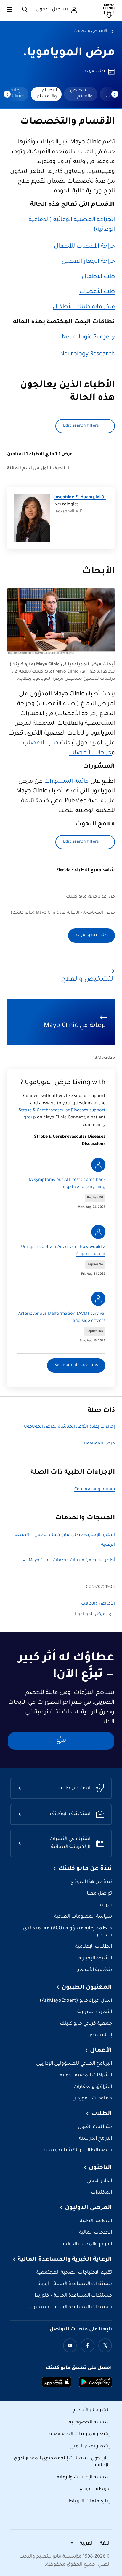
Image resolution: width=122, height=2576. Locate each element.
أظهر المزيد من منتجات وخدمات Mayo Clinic (72, 1561)
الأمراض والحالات (90, 31)
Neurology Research (88, 355)
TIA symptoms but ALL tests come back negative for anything (66, 1184)
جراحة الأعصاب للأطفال (84, 247)
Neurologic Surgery (88, 338)
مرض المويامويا (99, 1444)
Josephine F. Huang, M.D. (80, 498)
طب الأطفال (98, 277)
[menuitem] (81, 94)
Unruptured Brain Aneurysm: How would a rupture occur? (63, 1251)
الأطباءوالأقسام (47, 94)
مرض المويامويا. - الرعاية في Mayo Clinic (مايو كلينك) (63, 913)
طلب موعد (94, 71)
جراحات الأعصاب (90, 753)
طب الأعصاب (97, 292)
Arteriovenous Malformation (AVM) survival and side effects (62, 1318)
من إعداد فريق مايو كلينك (90, 897)
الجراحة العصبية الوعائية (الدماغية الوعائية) (72, 225)
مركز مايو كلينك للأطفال (84, 307)
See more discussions (76, 1365)
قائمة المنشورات (66, 782)
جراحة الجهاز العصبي (88, 262)
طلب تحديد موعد (91, 935)
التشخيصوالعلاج (81, 94)
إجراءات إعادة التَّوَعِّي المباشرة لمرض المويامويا (69, 1427)
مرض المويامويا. (69, 53)
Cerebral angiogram (95, 1490)
